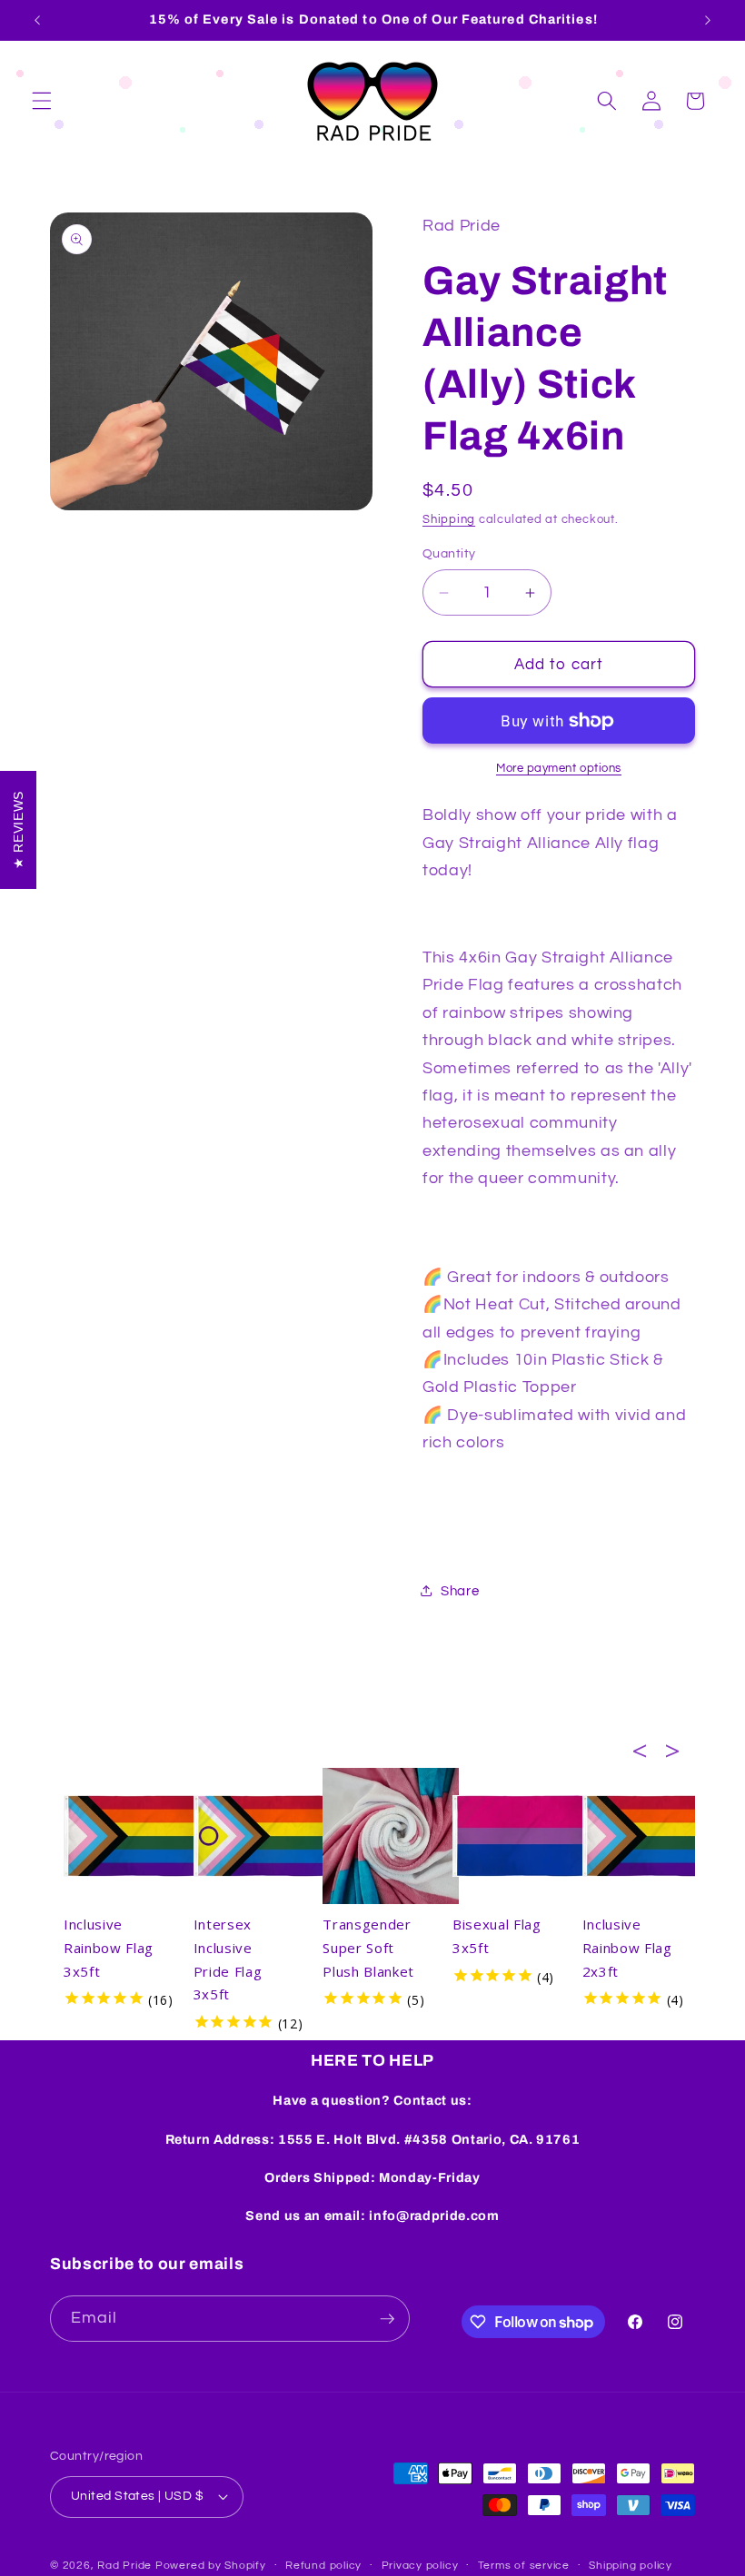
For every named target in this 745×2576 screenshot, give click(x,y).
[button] (42, 101)
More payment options (559, 768)
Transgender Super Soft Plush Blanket (368, 1948)
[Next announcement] (708, 20)
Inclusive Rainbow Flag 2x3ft (627, 1948)
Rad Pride (124, 2566)
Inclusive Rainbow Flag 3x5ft (109, 1948)
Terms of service (524, 2566)
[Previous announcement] (37, 20)
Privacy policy (420, 2566)
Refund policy (323, 2566)
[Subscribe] (387, 2319)
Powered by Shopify (211, 2566)
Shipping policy (631, 2566)
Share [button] (460, 1591)
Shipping (449, 519)
